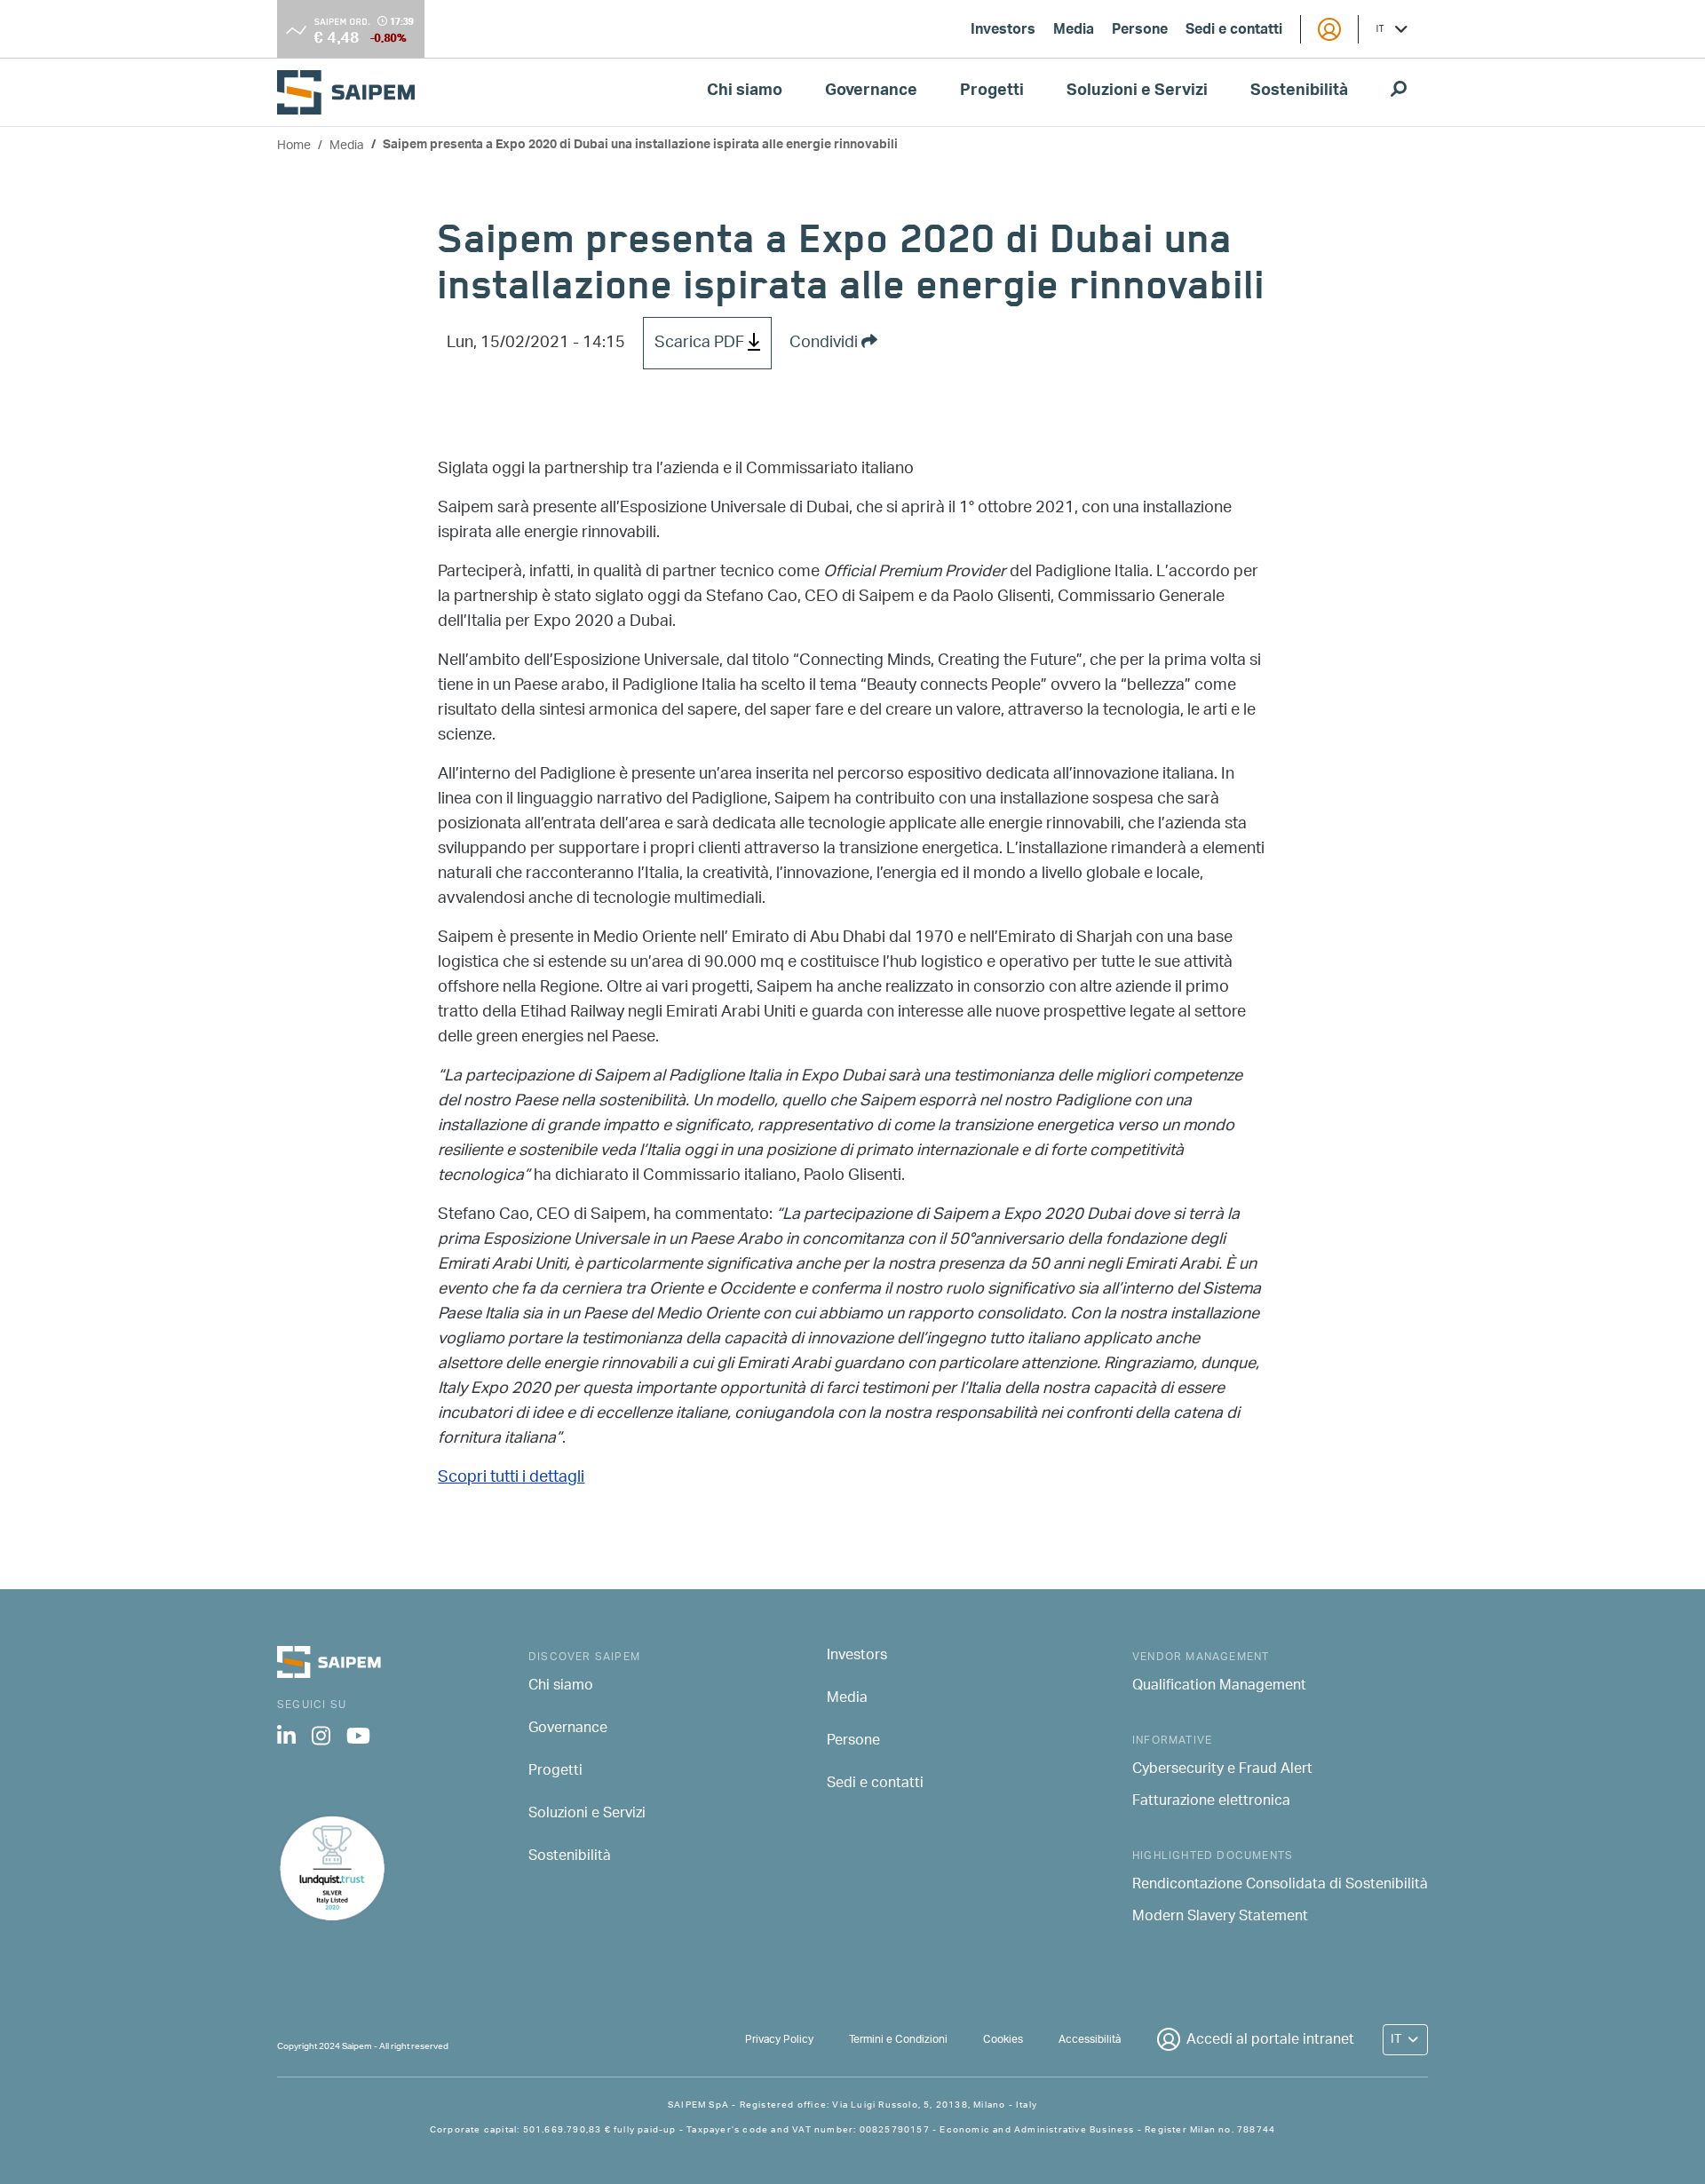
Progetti (992, 92)
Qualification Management (1219, 1687)
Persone (1140, 31)
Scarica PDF (701, 344)
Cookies (1003, 2040)
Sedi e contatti (1234, 31)
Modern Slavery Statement (1220, 1918)
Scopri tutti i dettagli (511, 1478)
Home (294, 146)
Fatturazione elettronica (1211, 1802)
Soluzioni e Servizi (1137, 92)
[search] (1399, 92)
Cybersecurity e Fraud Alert (1222, 1770)
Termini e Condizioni (898, 2040)
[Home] (353, 92)
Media (1074, 31)
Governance (871, 92)
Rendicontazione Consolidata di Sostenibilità (1280, 1886)
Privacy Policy (779, 2040)
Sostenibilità (1299, 92)
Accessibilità (1090, 2040)
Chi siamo (745, 92)
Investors (1003, 31)
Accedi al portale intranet (1270, 2041)
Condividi (825, 344)
